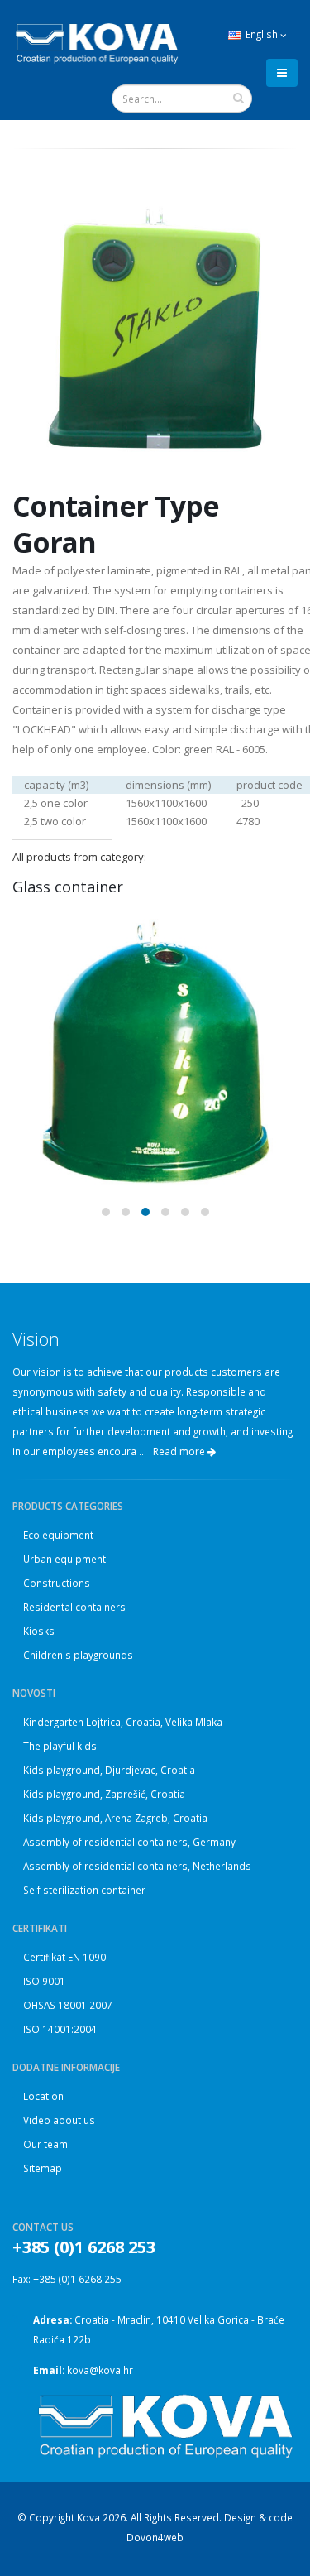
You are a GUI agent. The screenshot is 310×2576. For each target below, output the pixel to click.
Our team (45, 2144)
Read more (180, 1451)
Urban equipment (64, 1559)
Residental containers (74, 1607)
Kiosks (39, 1631)
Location (43, 2096)
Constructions (57, 1583)
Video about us (59, 2120)
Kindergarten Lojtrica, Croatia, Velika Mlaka (123, 1722)
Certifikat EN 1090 (64, 1957)
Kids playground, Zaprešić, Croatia (104, 1794)
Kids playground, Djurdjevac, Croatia (109, 1770)
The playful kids (60, 1746)
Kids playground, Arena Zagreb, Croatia (115, 1818)
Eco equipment (58, 1535)
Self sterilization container (84, 1890)
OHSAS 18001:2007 (68, 2005)
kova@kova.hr (100, 2370)
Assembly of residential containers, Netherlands (137, 1866)
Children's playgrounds (78, 1655)
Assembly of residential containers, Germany (129, 1842)
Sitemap (43, 2168)
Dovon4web (155, 2537)
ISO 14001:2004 (60, 2029)
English (262, 34)
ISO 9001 (44, 1981)
